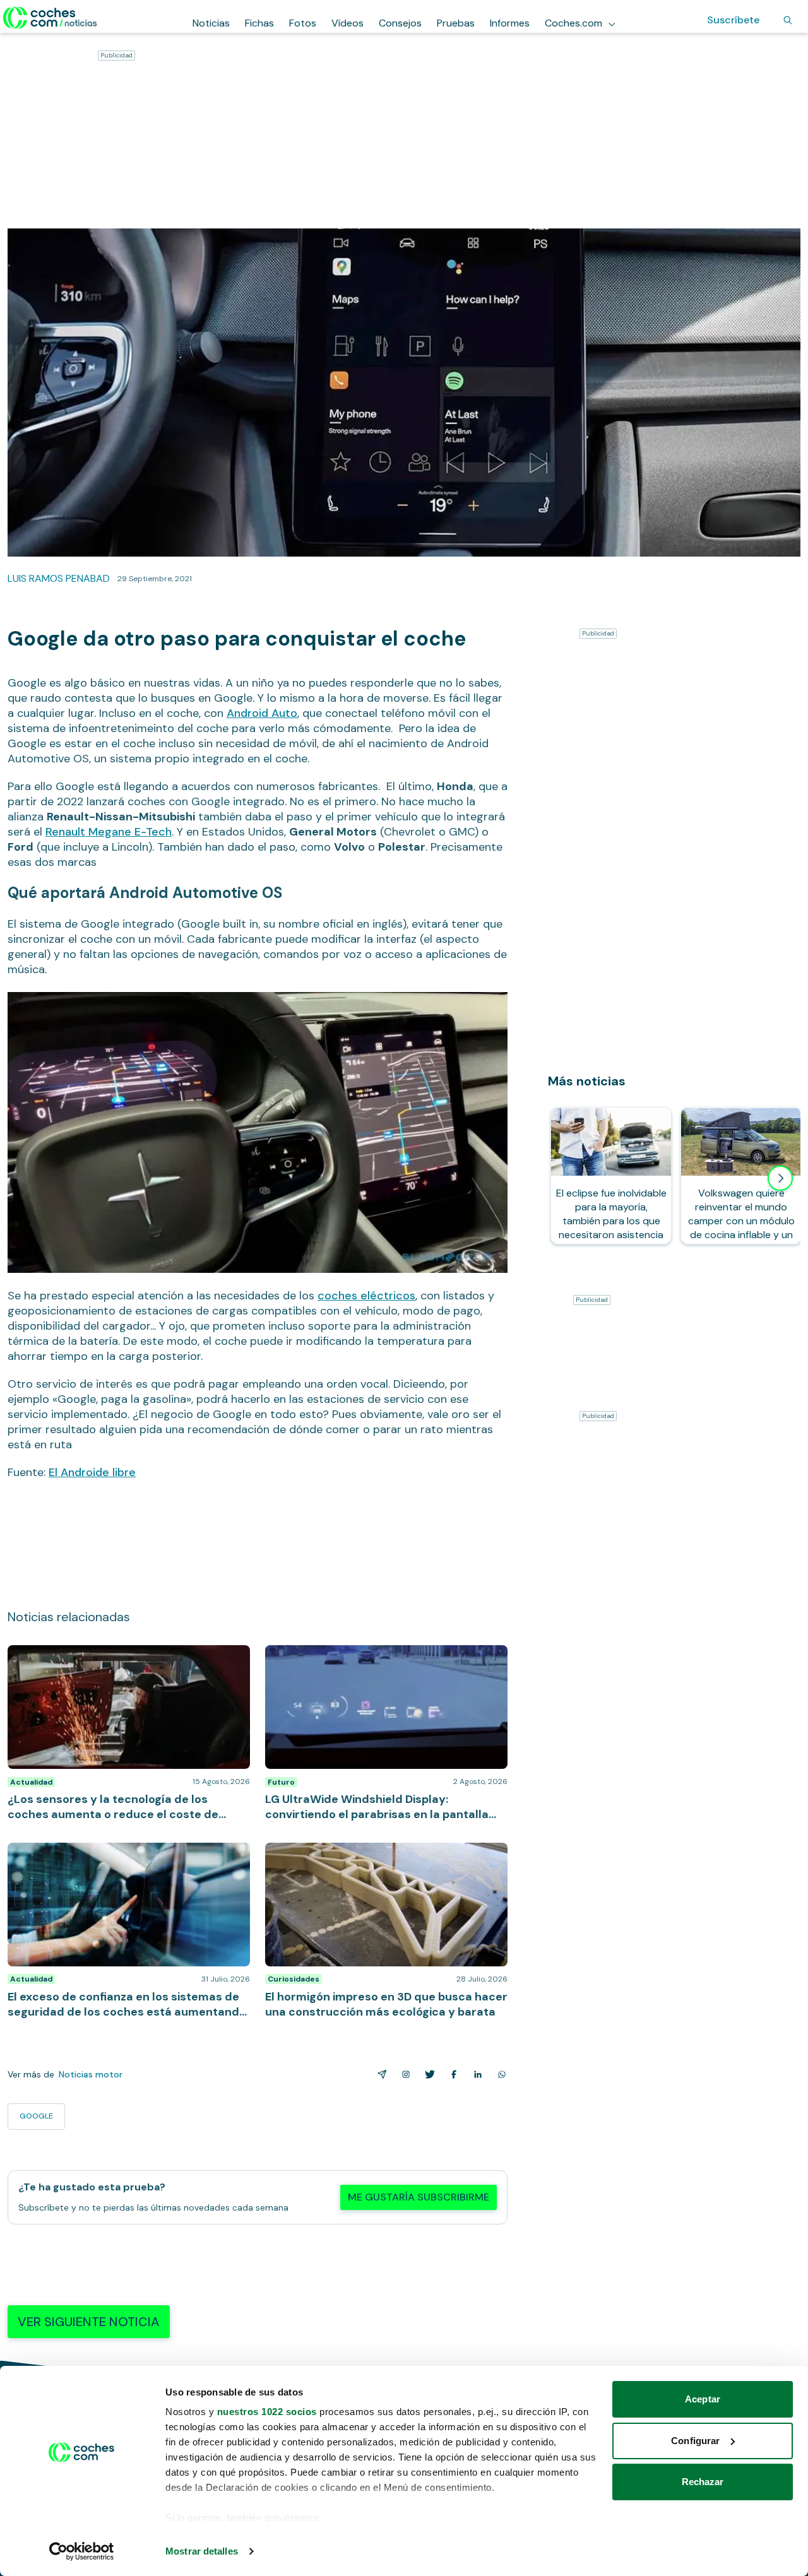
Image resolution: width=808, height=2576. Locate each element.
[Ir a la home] (50, 18)
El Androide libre (92, 1472)
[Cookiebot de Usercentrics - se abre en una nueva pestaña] (82, 2551)
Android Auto (262, 713)
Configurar (695, 2441)
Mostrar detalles (202, 2551)
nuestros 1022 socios (267, 2412)
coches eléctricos (366, 1296)
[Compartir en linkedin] (475, 2074)
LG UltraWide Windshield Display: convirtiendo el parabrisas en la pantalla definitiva (376, 1658)
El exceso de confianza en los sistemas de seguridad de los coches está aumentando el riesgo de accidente (129, 1862)
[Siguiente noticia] (780, 1178)
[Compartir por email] (379, 2074)
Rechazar (703, 2482)
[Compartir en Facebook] (451, 2074)
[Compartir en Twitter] (427, 2074)
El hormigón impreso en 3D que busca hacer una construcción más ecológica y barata (376, 1855)
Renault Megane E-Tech (109, 832)
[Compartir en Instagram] (403, 2074)
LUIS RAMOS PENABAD (59, 578)
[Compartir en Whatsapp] (499, 2074)
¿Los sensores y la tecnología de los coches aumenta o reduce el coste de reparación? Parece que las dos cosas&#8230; (124, 1664)
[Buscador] (788, 20)
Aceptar (703, 2399)
